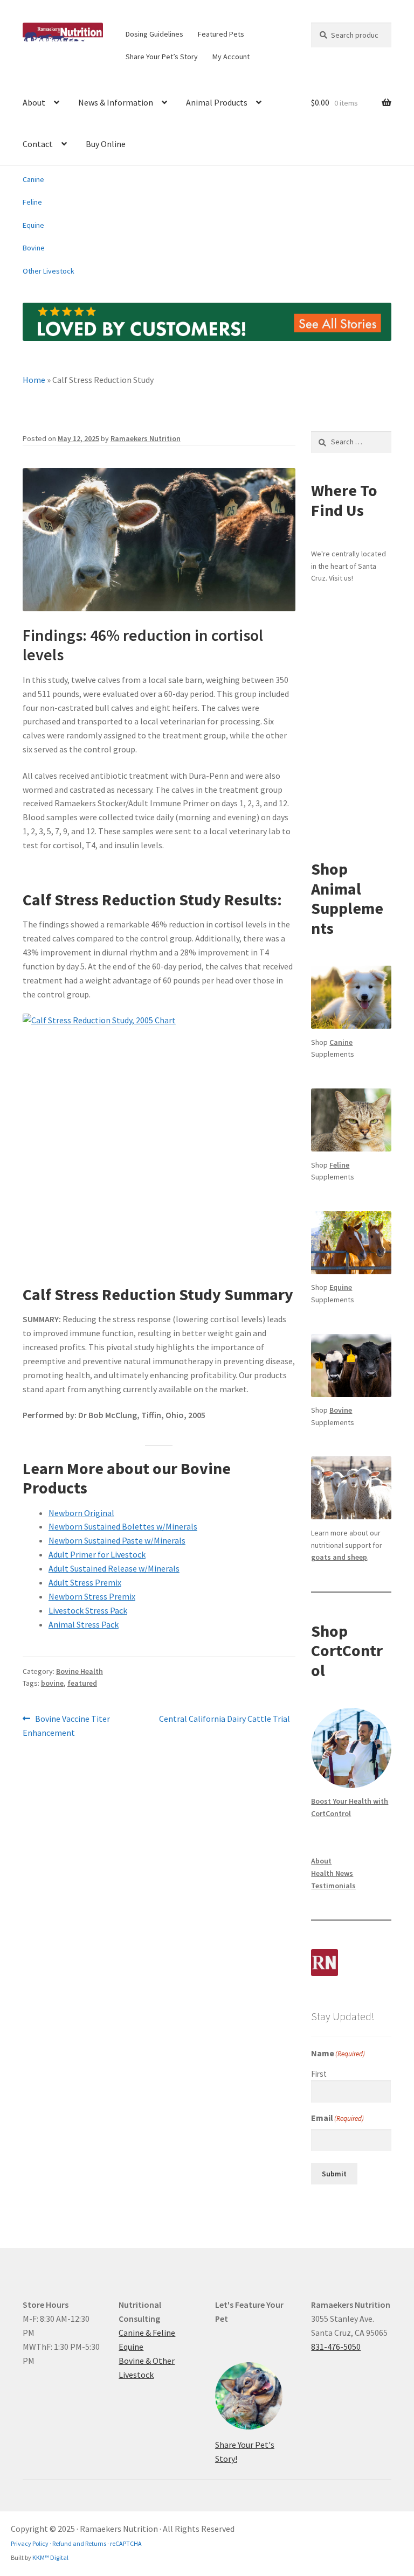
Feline (32, 202)
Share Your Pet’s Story (162, 57)
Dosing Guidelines (154, 34)
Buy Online (106, 144)
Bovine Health (80, 1671)
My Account (231, 57)
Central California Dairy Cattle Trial (225, 1719)
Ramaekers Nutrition (146, 438)
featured (82, 1683)
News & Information (116, 102)
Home (34, 380)
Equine (33, 225)
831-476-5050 (336, 2347)
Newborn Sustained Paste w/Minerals (117, 1540)
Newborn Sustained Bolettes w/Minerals (123, 1526)
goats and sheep (339, 1557)
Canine (33, 179)
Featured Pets (221, 34)
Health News (332, 1873)
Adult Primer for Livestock (97, 1554)
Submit (334, 2174)
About (34, 102)
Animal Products (217, 102)
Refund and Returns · (80, 2543)
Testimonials (333, 1886)
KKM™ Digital (50, 2557)
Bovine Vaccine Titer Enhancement (66, 1725)
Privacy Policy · (31, 2543)
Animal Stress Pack (84, 1624)
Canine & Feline (147, 2333)
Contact (38, 144)
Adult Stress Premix (85, 1582)
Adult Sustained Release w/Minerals (114, 1568)
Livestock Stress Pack (88, 1610)
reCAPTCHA (125, 2543)
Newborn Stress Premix (92, 1596)
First (319, 2074)
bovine (52, 1683)
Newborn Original (81, 1513)
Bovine (34, 248)
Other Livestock (49, 271)
